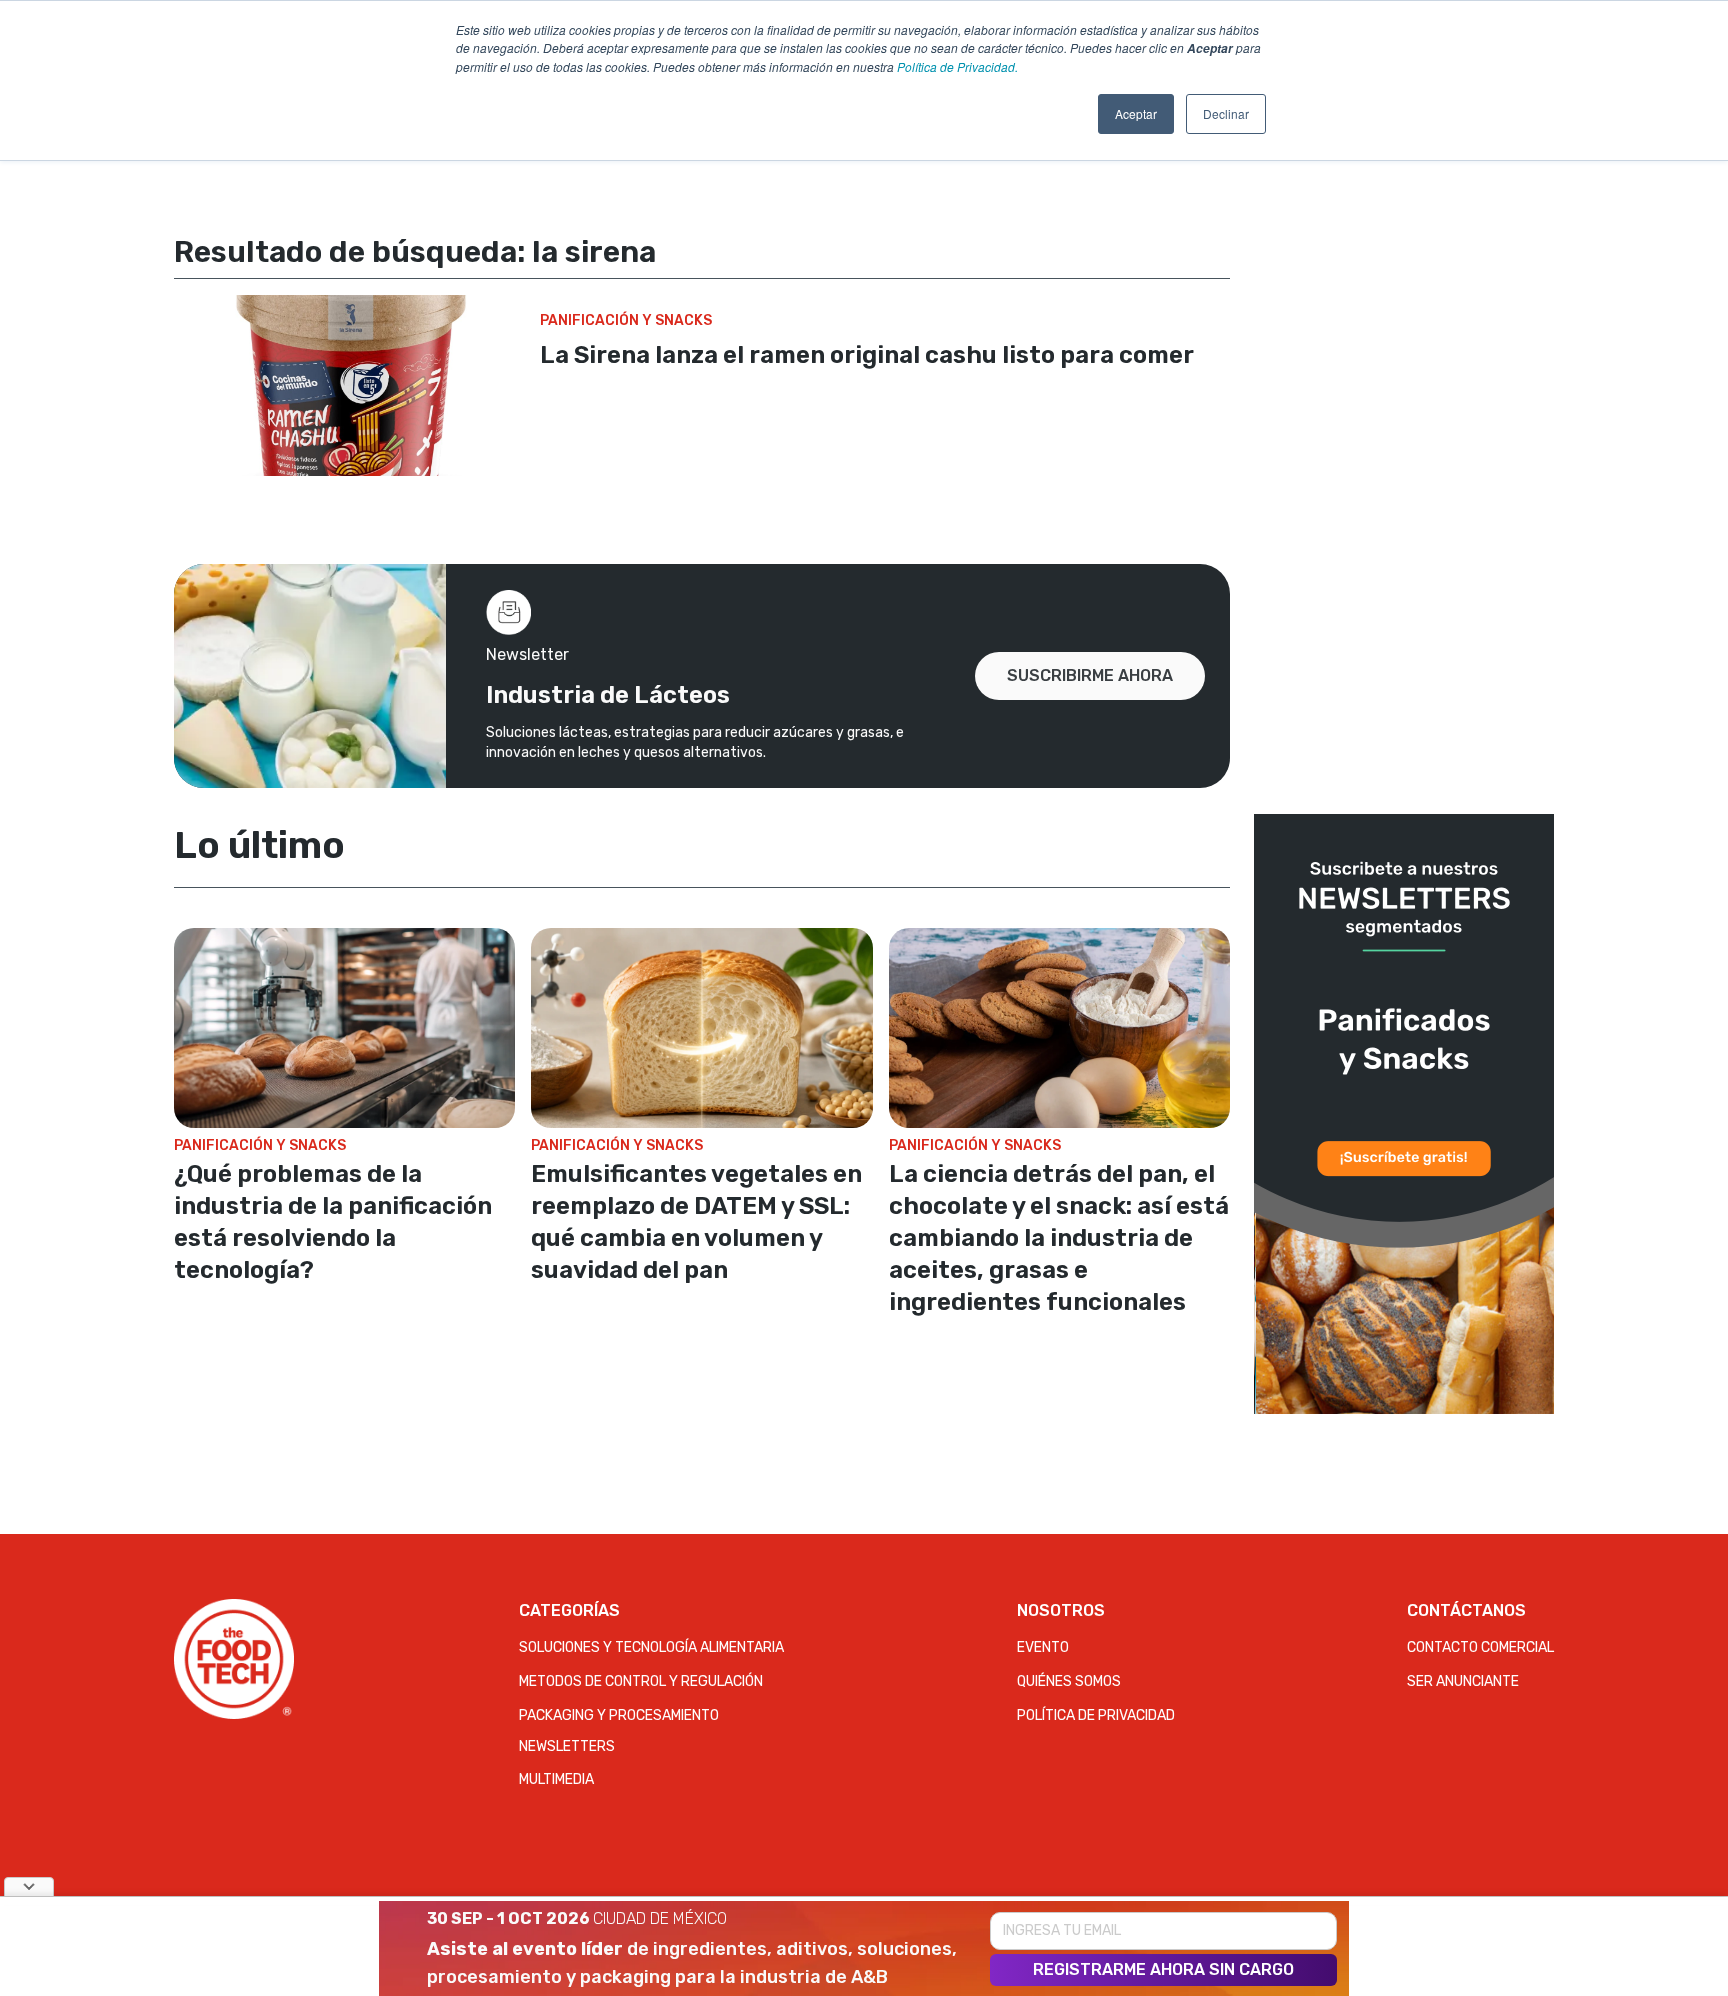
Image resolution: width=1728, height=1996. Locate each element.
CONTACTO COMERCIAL (1480, 1647)
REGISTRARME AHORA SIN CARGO (1163, 1969)
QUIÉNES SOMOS (1069, 1681)
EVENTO (1043, 1647)
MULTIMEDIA (556, 1779)
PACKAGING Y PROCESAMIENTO (619, 1715)
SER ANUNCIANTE (1463, 1681)
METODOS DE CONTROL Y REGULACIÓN (641, 1681)
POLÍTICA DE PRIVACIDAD (1096, 1715)
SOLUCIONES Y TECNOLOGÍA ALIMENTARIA (651, 1647)
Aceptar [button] (1136, 113)
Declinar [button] (1226, 113)
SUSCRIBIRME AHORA (1090, 675)
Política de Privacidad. (957, 66)
